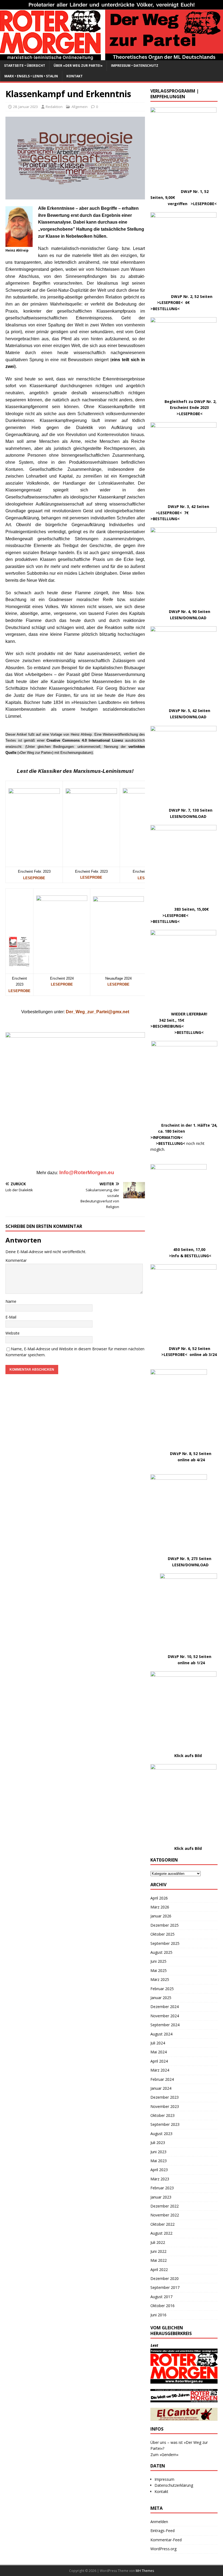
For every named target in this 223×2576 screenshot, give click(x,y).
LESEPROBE (62, 984)
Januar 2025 (161, 1998)
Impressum (164, 2479)
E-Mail (11, 1317)
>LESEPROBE (169, 302)
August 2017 (161, 2297)
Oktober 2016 (162, 2306)
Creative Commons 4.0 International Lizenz (85, 740)
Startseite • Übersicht (25, 66)
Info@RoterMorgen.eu (87, 1172)
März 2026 (160, 1907)
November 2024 (165, 2016)
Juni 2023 (158, 2152)
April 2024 (159, 2061)
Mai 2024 (159, 2052)
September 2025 (165, 1943)
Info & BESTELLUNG (190, 1256)
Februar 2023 (162, 2188)
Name (11, 1301)
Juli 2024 (158, 2043)
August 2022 (161, 2233)
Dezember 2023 (165, 2097)
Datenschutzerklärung (174, 2485)
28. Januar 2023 (25, 107)
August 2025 (161, 1952)
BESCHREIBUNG (167, 1026)
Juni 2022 (158, 2251)
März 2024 (160, 2070)
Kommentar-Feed (166, 2540)
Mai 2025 (159, 1970)
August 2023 (161, 2134)
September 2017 (165, 2287)
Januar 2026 (161, 1916)
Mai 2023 (159, 2161)
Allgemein (80, 107)
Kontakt (75, 76)
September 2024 (165, 2025)
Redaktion (54, 107)
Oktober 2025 (162, 1934)
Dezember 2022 (165, 2206)
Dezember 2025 (165, 1925)
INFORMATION (167, 1137)
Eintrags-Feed (162, 2531)
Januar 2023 (161, 2197)
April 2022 (159, 2270)
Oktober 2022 (162, 2224)
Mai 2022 (159, 2260)
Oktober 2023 (162, 2115)
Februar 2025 (162, 1989)
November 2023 (165, 2106)
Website (13, 1333)
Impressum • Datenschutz (135, 66)
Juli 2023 (158, 2143)
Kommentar (16, 1260)
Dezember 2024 (165, 2007)
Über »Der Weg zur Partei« (78, 66)
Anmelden (159, 2522)
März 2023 (160, 2179)
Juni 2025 (158, 1961)
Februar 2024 (162, 2079)
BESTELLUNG (165, 309)
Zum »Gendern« (164, 2455)
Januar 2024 (161, 2088)
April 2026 (159, 1898)
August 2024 (161, 2034)
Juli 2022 (158, 2242)
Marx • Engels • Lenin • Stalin (31, 76)
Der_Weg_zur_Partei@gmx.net (97, 1012)
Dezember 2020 (165, 2278)
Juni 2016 (158, 2315)
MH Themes (145, 2571)
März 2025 (160, 1979)
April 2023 (159, 2170)
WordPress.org (163, 2549)
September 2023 (165, 2124)
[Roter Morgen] (112, 57)
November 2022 (165, 2215)
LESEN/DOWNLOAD (188, 618)
